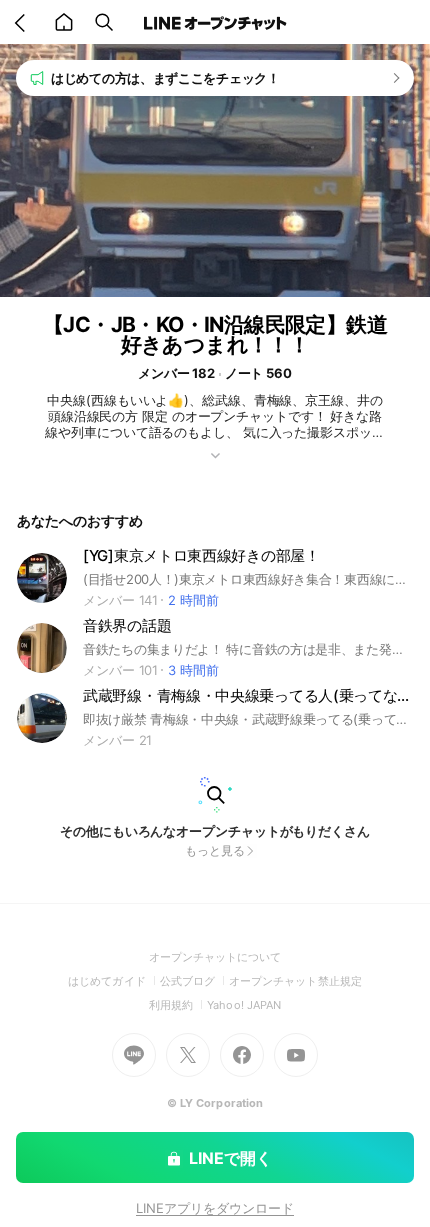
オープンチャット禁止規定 (295, 981)
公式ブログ (194, 981)
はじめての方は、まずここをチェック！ (165, 78)
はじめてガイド (113, 981)
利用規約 (178, 1005)
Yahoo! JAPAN (244, 1005)
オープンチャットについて (215, 957)
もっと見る (215, 850)
